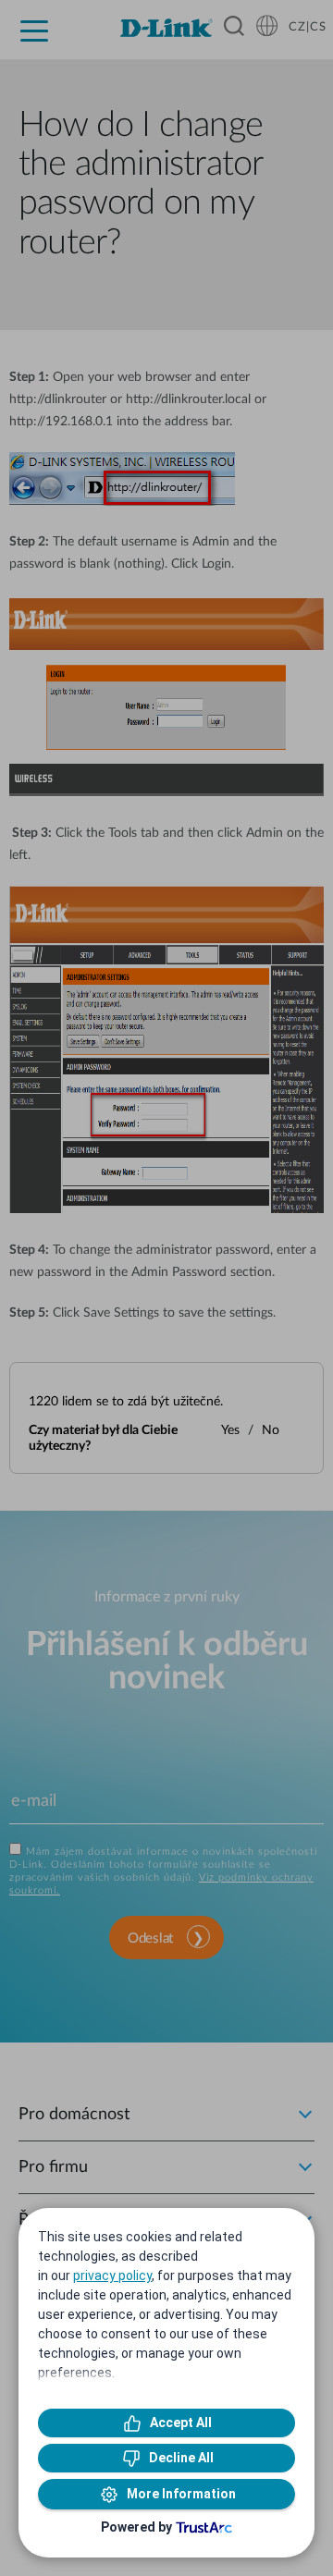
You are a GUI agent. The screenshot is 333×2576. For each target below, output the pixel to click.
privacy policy (112, 2275)
